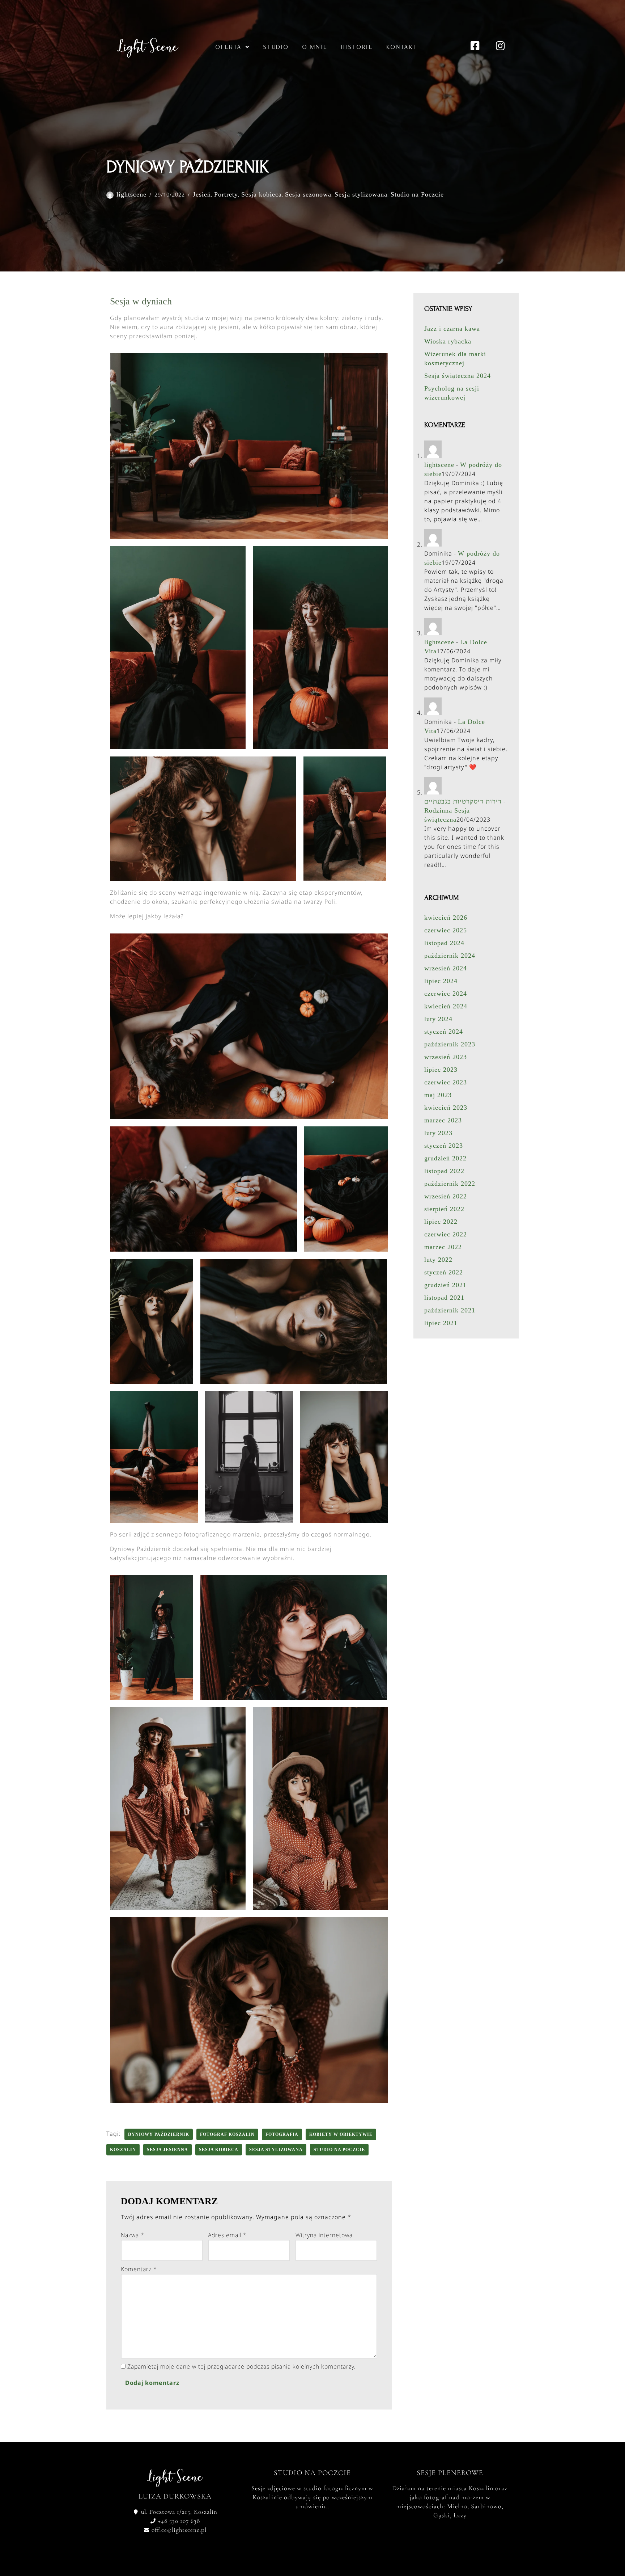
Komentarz (139, 2269)
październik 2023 (450, 1044)
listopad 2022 (444, 1171)
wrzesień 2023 (446, 1057)
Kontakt (402, 47)
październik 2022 (450, 1184)
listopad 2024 (444, 943)
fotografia (282, 2134)
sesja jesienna (167, 2150)
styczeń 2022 (444, 1272)
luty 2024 (438, 1019)
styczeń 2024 (444, 1032)
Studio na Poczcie (417, 194)
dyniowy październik (159, 2134)
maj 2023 (438, 1095)
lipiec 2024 (441, 981)
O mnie (315, 47)
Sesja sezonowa (308, 194)
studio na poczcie (339, 2150)
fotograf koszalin (227, 2134)
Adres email (227, 2235)
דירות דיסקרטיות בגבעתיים (463, 801)
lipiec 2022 (441, 1222)
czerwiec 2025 (446, 930)
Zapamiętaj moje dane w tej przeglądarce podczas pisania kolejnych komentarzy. (242, 2366)
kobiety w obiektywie (341, 2134)
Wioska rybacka (448, 341)
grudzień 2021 (445, 1285)
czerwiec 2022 (446, 1234)
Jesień (202, 194)
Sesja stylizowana (361, 194)
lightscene (131, 194)
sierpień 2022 (444, 1209)
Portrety (226, 194)
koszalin (123, 2150)
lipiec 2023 (441, 1070)
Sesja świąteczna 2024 (458, 376)
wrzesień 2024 (446, 968)
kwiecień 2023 (446, 1108)
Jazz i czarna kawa (452, 329)
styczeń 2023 (444, 1146)
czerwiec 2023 (446, 1082)
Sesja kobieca (262, 194)
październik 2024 (450, 956)
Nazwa (133, 2235)
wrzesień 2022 (446, 1196)
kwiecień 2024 (446, 1006)
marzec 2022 (443, 1247)
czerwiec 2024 (446, 994)
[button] (232, 47)
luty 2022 (438, 1260)
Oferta (228, 47)
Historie (357, 47)
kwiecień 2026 (446, 918)
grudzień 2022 (445, 1158)
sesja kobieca (219, 2150)
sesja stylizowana (276, 2150)
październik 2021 (450, 1310)
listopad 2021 (444, 1298)
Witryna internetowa (324, 2235)
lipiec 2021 (441, 1323)
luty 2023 (438, 1133)
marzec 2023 (443, 1120)
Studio (276, 47)
